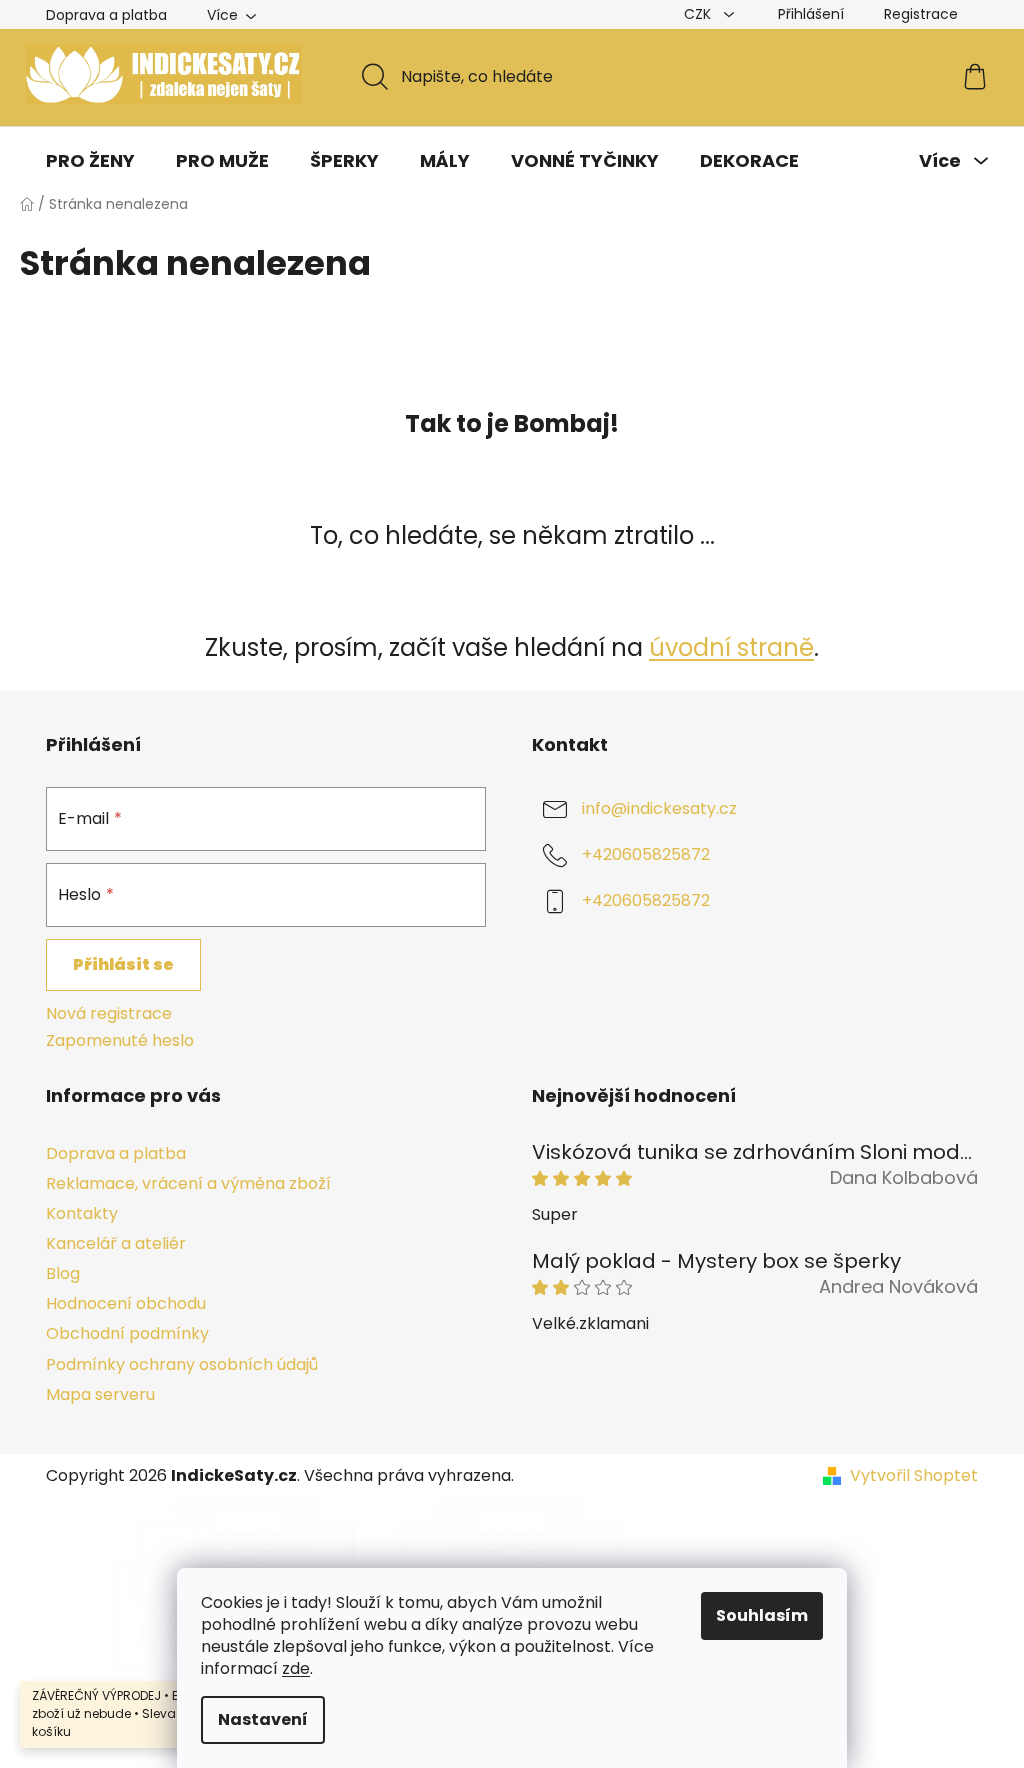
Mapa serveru (100, 1394)
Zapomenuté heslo (120, 1041)
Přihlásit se (123, 964)
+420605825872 (646, 855)
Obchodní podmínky (127, 1333)
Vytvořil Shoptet (914, 1476)
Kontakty (82, 1213)
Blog (63, 1273)
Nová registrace (109, 1014)
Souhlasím (762, 1615)
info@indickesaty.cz (659, 809)
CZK (699, 14)
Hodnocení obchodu (126, 1303)
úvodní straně (731, 647)
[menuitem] (90, 161)
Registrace (921, 14)
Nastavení (263, 1719)
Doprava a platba (106, 15)
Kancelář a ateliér (116, 1243)
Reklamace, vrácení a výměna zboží (188, 1183)
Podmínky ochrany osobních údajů (182, 1364)
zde (296, 1668)
